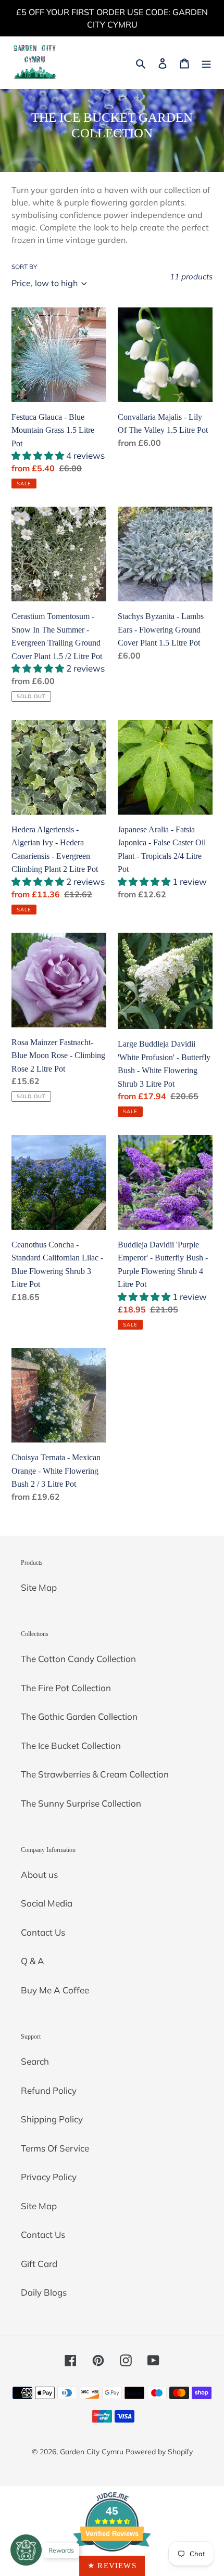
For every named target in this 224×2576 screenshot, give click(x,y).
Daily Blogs (44, 2292)
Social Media (47, 1903)
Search (35, 2061)
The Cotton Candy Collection (78, 1659)
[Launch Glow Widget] (26, 2550)
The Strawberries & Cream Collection (95, 1774)
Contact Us (43, 1932)
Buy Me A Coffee (55, 1990)
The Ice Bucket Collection (71, 1746)
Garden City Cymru (92, 2452)
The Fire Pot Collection (66, 1688)
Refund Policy (49, 2090)
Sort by (24, 267)
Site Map (39, 1587)
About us (39, 1875)
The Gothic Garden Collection (79, 1716)
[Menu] (206, 62)
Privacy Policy (49, 2177)
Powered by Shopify (159, 2452)
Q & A (33, 1961)
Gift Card (39, 2264)
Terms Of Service (55, 2148)
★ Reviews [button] (112, 2566)
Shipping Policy (52, 2119)
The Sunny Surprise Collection (81, 1803)
